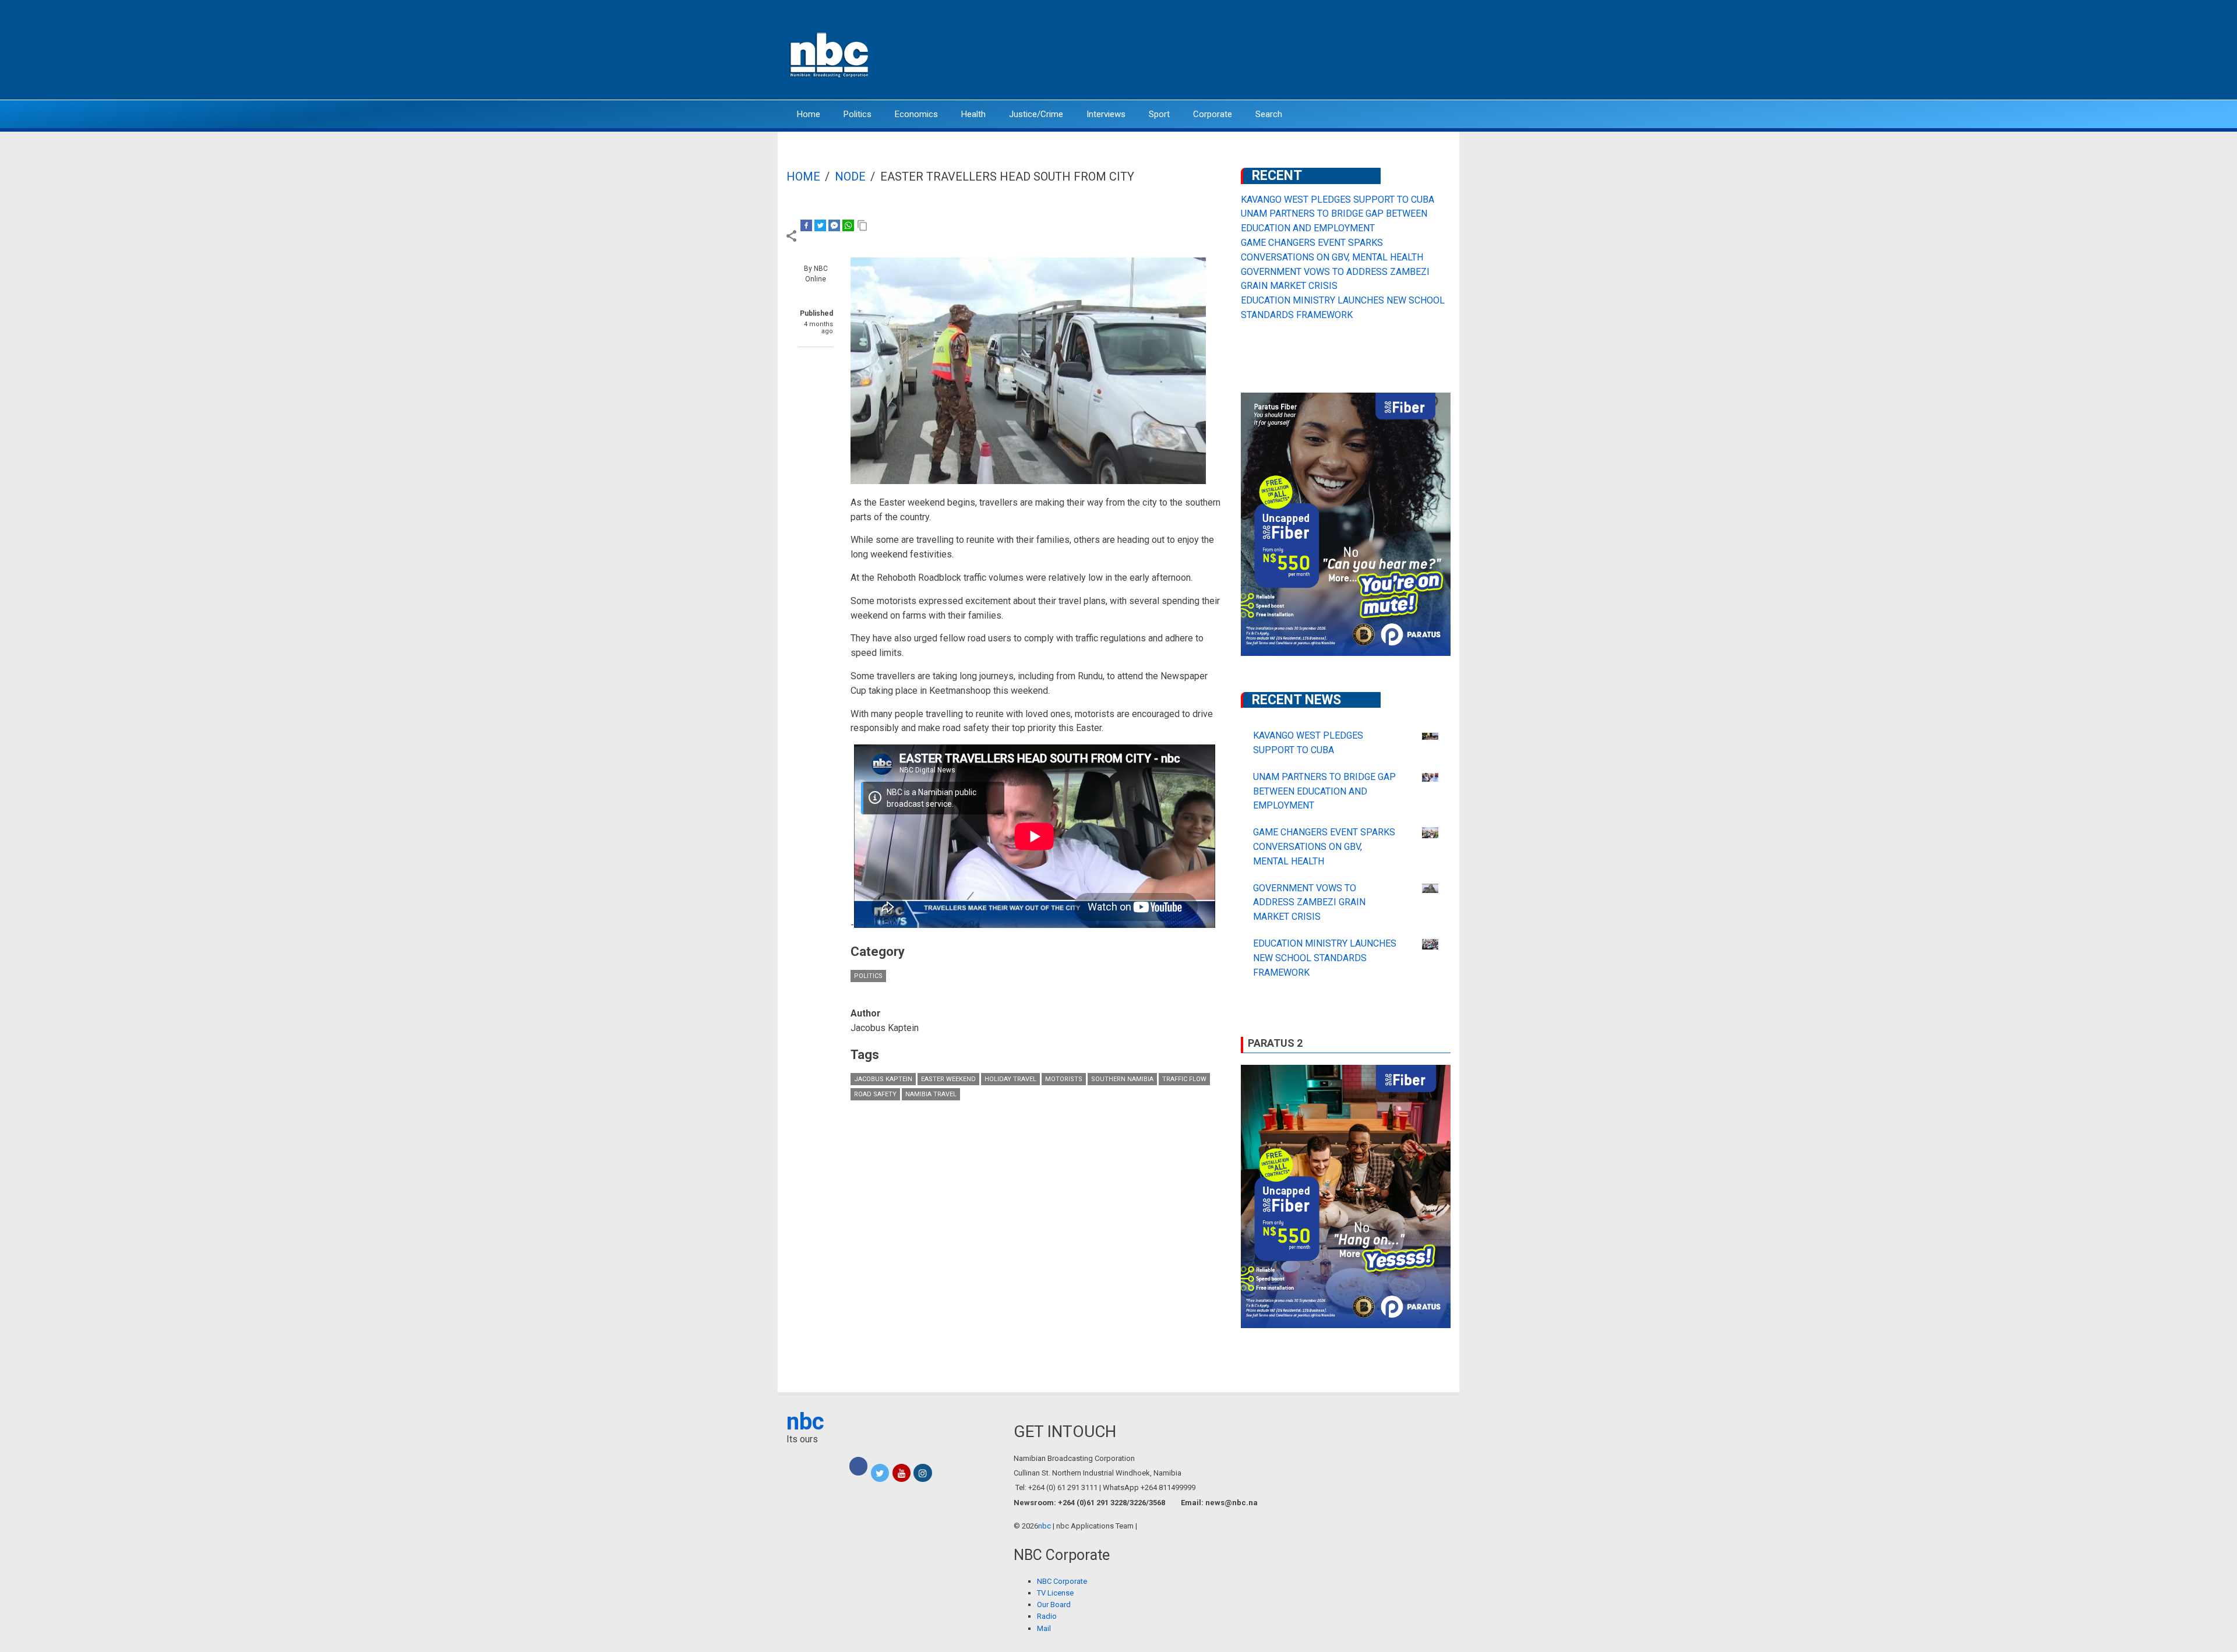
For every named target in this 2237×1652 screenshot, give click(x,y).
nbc (805, 1422)
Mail (1044, 1628)
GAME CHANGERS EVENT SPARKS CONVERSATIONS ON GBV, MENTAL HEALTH (1324, 847)
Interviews (1106, 114)
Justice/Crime (1036, 114)
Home (809, 114)
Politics (858, 114)
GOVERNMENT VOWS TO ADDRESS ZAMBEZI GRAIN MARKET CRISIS (1309, 903)
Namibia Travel (931, 1094)
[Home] (830, 54)
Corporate (1213, 114)
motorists (1064, 1079)
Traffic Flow (1184, 1079)
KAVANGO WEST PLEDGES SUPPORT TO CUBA (1338, 200)
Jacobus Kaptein (883, 1079)
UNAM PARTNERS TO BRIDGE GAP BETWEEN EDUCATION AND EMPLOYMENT (1324, 791)
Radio (1047, 1616)
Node (850, 177)
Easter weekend (948, 1079)
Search (1269, 114)
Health (973, 114)
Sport (1159, 114)
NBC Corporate (1062, 1581)
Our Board (1054, 1605)
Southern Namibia (1122, 1079)
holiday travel (1010, 1079)
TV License (1055, 1593)
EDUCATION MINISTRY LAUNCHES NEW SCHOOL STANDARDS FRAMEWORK (1325, 958)
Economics (916, 114)
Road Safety (875, 1094)
